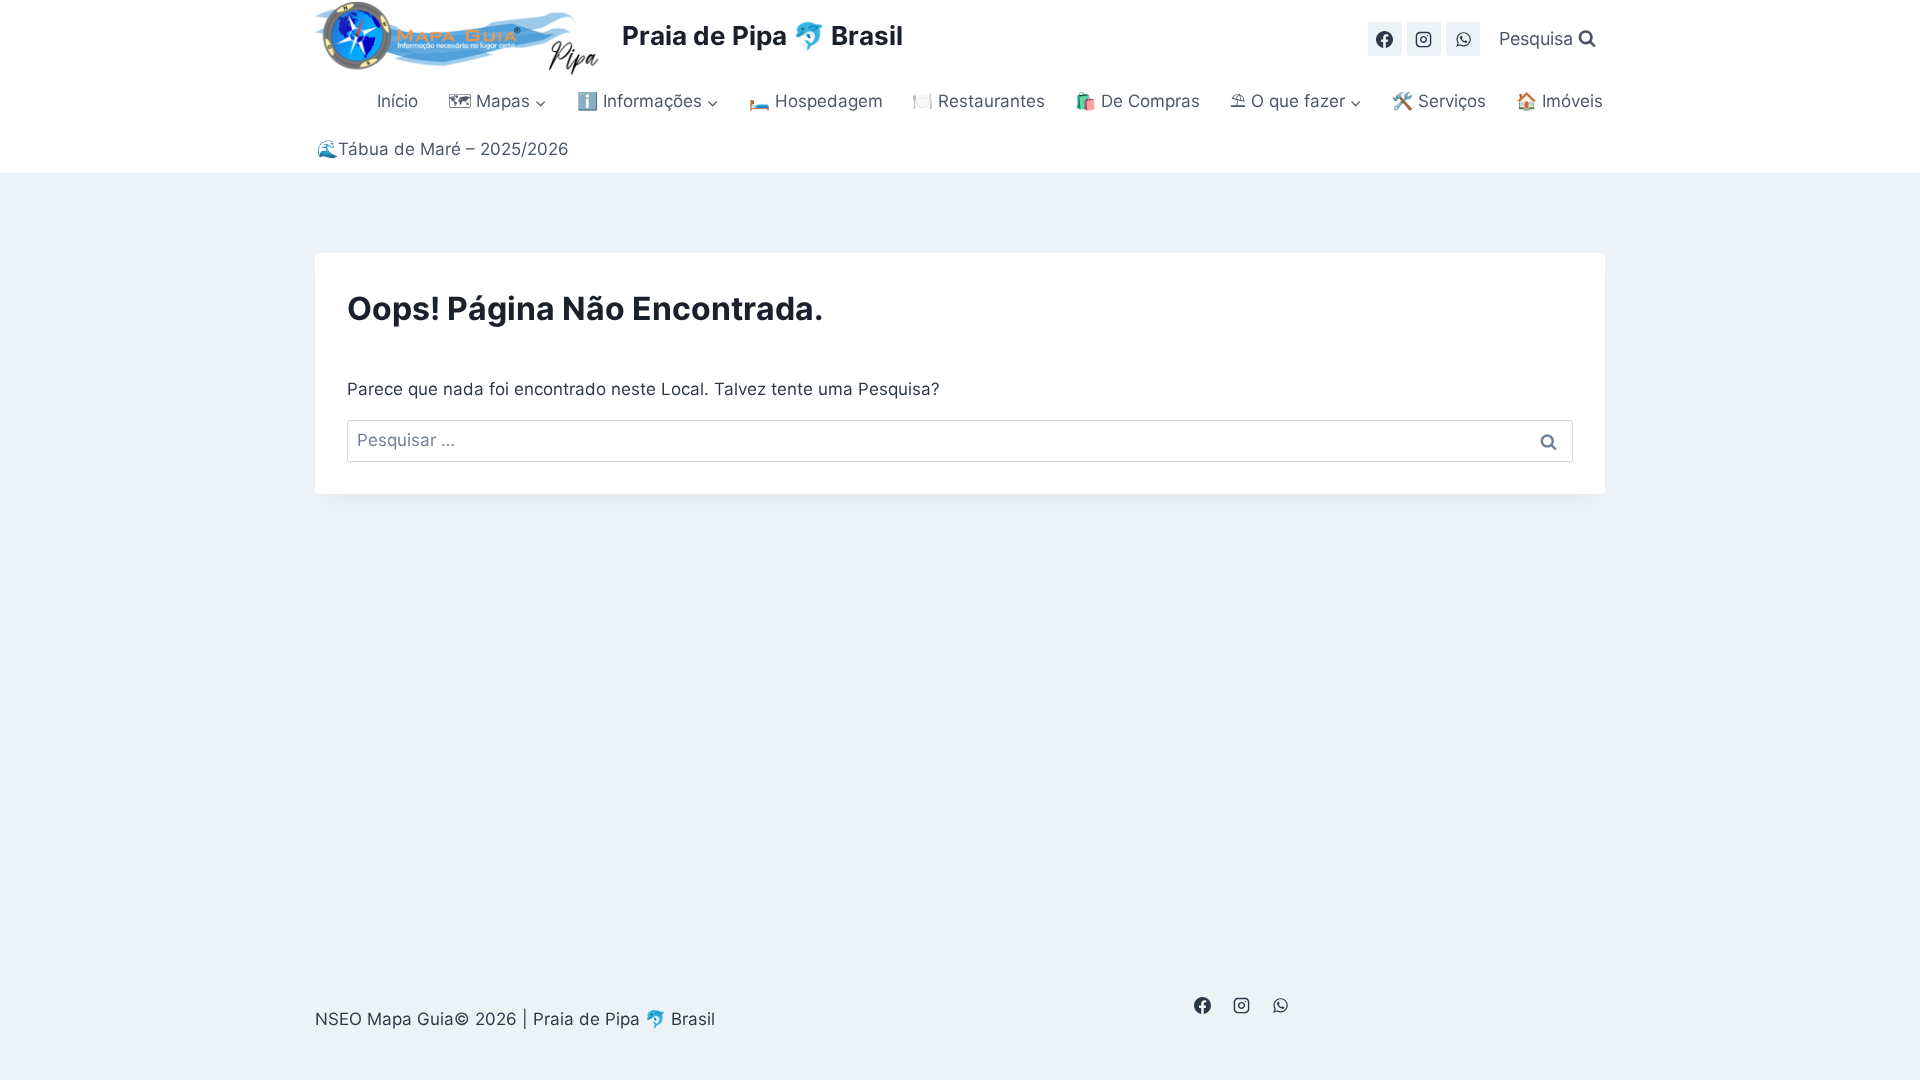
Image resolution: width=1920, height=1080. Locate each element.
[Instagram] (1424, 39)
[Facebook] (1385, 39)
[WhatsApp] (1463, 39)
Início (397, 101)
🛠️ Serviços (1439, 101)
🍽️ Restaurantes (978, 101)
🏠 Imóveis (1559, 101)
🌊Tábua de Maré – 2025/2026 (443, 149)
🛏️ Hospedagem (816, 101)
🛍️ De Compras (1137, 101)
